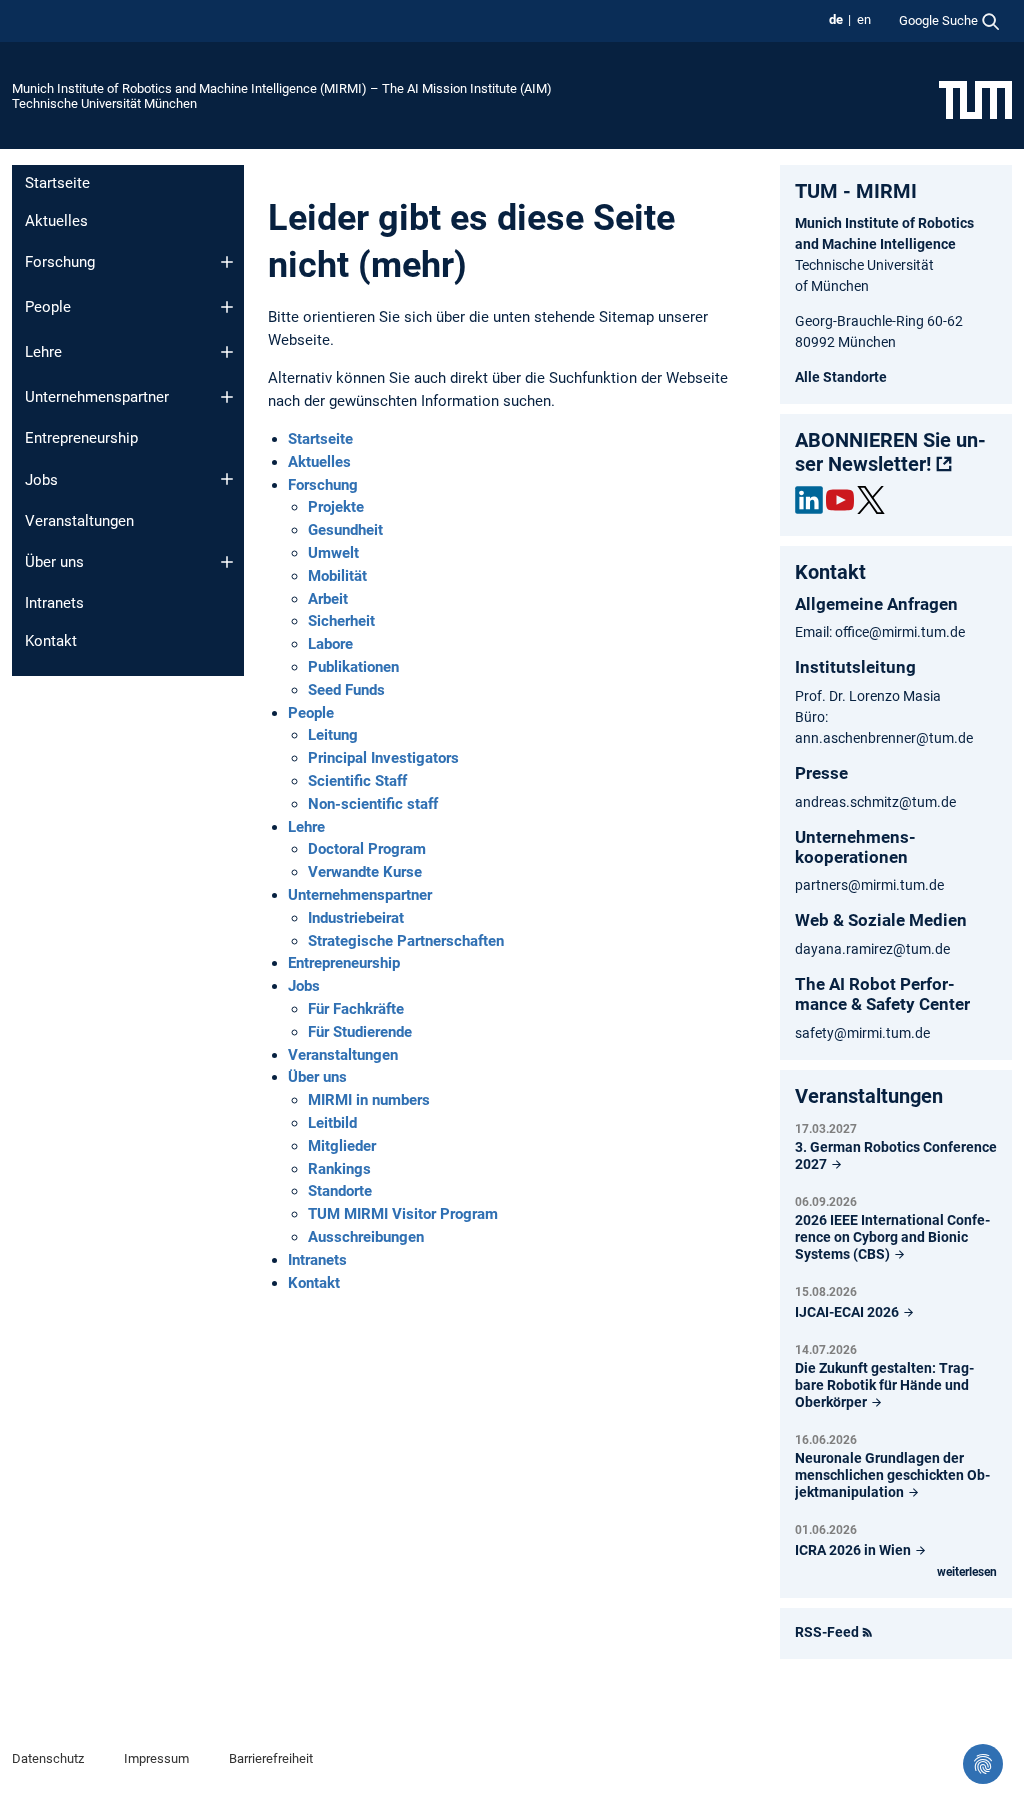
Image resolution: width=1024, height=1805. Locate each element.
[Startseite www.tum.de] (975, 99)
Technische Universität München (104, 103)
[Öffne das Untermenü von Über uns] (227, 562)
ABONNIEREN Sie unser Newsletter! (890, 452)
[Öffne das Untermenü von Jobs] (227, 479)
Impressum (156, 1758)
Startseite (57, 183)
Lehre (43, 352)
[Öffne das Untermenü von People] (227, 307)
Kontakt (51, 641)
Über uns (54, 562)
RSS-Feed (827, 1632)
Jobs (41, 480)
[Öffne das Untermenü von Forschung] (227, 262)
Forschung (60, 262)
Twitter (871, 500)
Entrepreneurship (81, 438)
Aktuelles (56, 221)
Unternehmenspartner (97, 397)
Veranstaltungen (79, 521)
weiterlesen (967, 1572)
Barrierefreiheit (271, 1758)
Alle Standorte (841, 377)
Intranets (54, 603)
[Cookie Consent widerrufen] (983, 1764)
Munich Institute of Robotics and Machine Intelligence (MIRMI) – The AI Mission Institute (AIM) (282, 88)
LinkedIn (809, 500)
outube (840, 500)
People (48, 307)
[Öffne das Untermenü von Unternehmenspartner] (227, 397)
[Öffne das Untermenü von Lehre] (227, 352)
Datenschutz (48, 1758)
